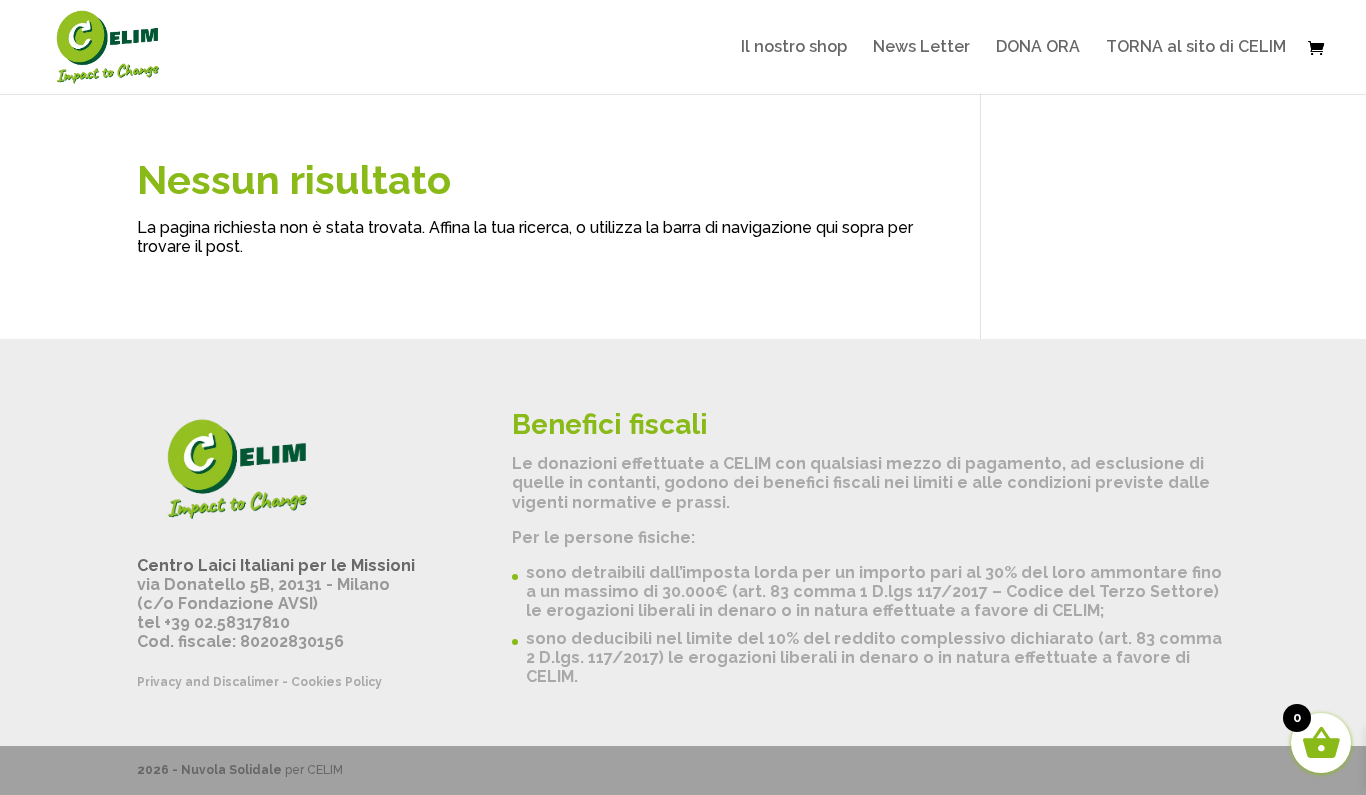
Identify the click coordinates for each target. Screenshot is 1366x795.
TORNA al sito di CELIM (1196, 48)
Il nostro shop (794, 48)
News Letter (921, 48)
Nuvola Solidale (231, 770)
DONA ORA (1038, 48)
